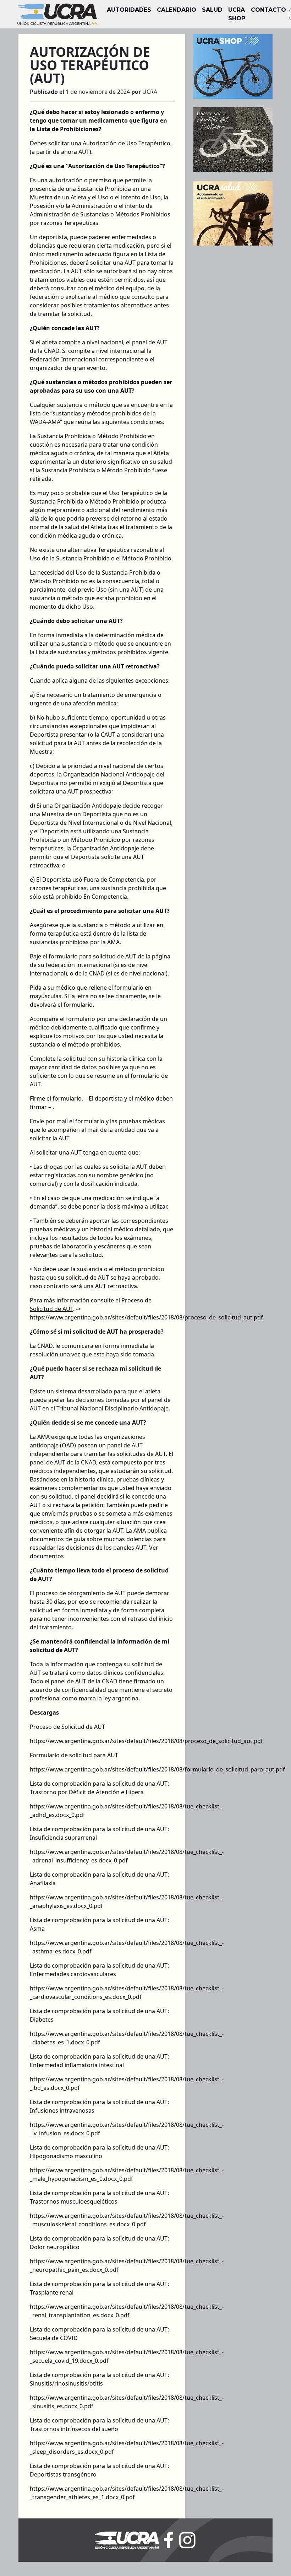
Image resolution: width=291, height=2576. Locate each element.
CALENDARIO (177, 10)
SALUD (212, 10)
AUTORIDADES (129, 10)
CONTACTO (268, 10)
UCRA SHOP (237, 14)
